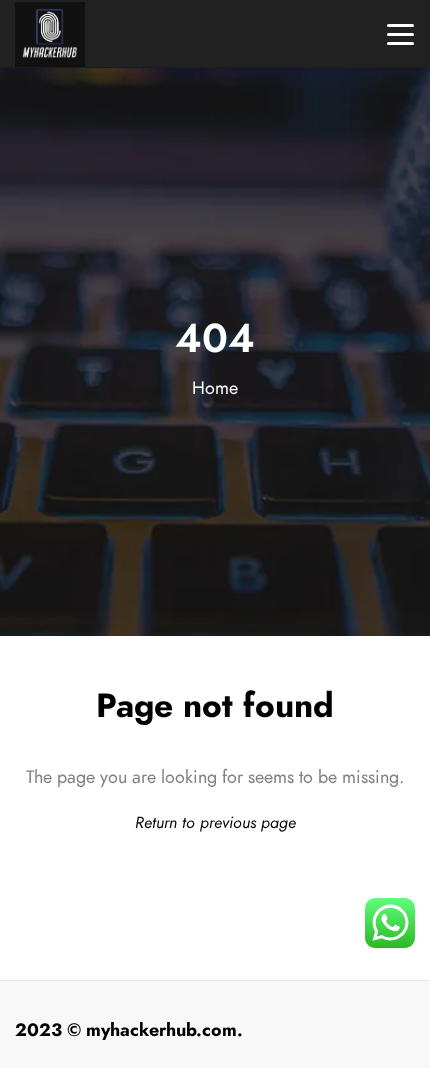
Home (215, 387)
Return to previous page (215, 822)
